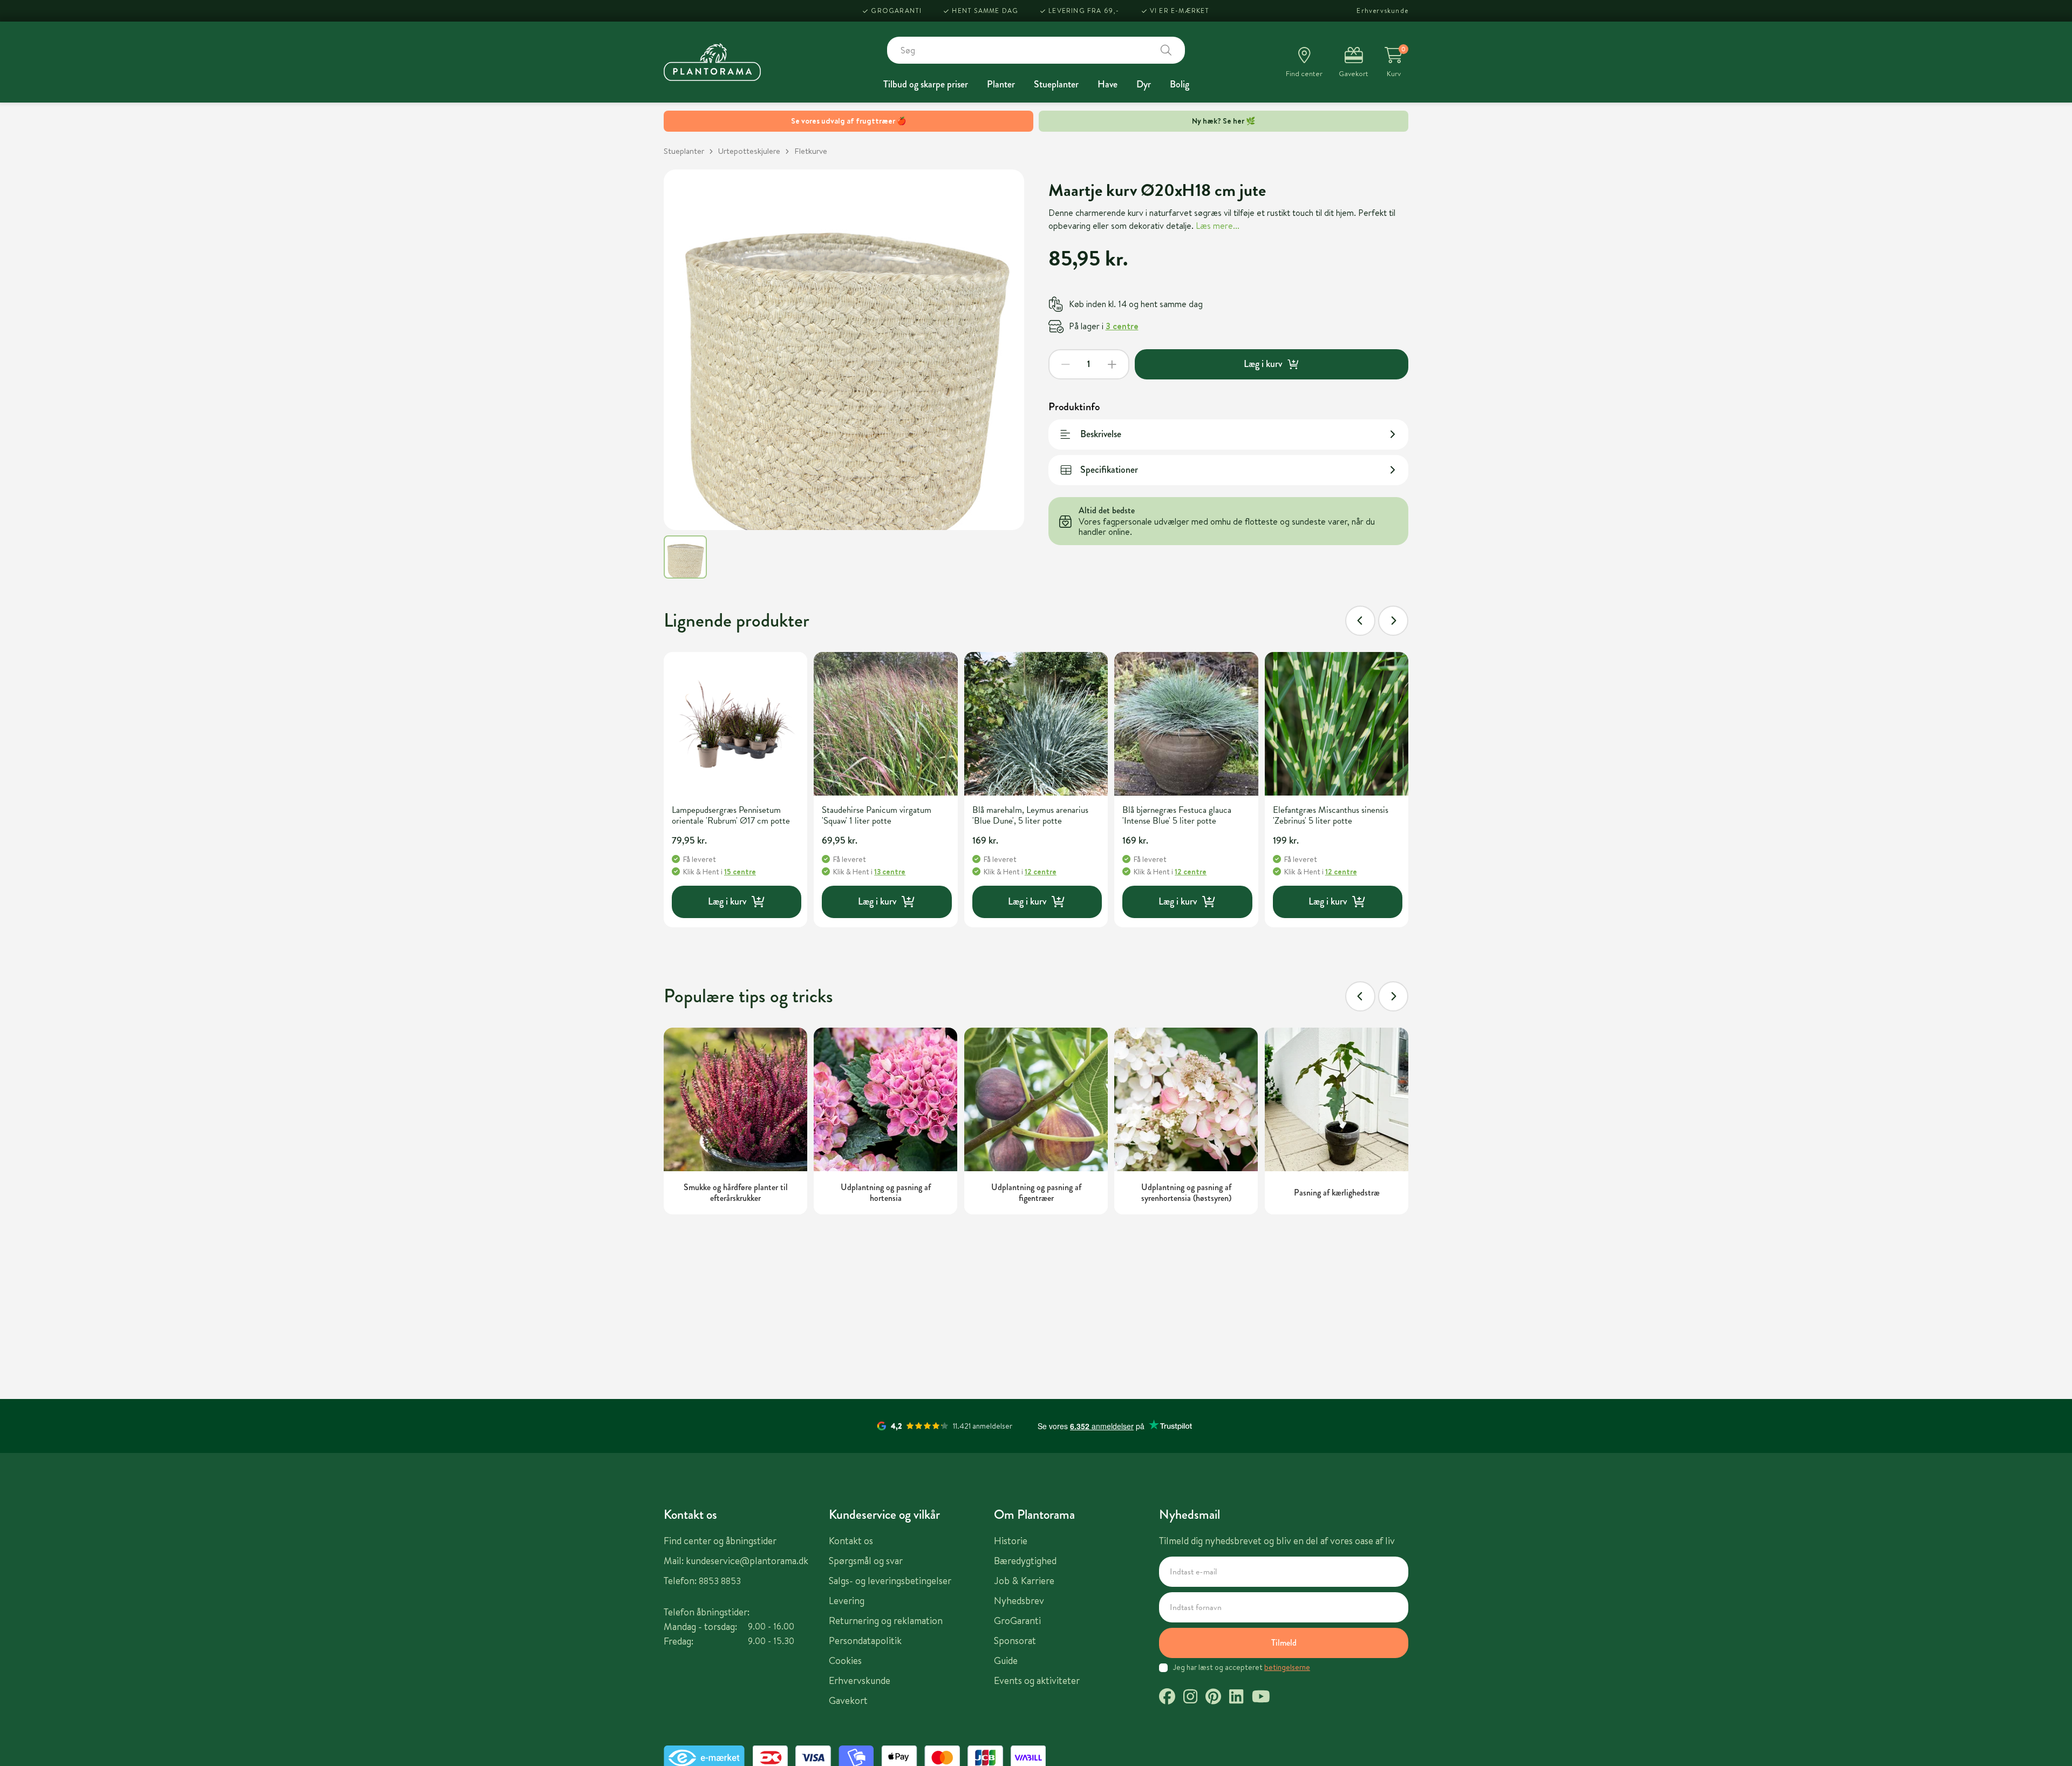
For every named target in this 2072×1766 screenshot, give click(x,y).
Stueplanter (1056, 84)
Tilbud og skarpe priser (926, 84)
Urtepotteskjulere (749, 151)
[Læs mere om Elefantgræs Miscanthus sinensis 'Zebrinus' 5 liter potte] (1337, 724)
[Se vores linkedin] (1236, 1698)
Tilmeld (1284, 1643)
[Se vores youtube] (1261, 1698)
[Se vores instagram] (1190, 1698)
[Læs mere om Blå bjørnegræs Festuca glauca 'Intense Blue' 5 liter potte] (1186, 724)
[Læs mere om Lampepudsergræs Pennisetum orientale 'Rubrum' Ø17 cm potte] (735, 724)
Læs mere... (1218, 226)
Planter (1001, 84)
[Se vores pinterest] (1213, 1698)
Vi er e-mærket (1180, 11)
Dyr (1144, 84)
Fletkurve (811, 151)
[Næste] (1393, 621)
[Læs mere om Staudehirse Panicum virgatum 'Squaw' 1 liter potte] (885, 724)
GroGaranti (896, 11)
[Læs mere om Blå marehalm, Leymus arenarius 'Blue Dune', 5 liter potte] (1036, 724)
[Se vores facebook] (1167, 1698)
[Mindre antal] (1066, 364)
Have (1107, 84)
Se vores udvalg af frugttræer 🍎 (848, 121)
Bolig (1180, 84)
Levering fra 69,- (1084, 11)
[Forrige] (1360, 621)
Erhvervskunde (1382, 11)
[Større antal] (1112, 364)
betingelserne (1287, 1667)
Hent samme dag (985, 11)
